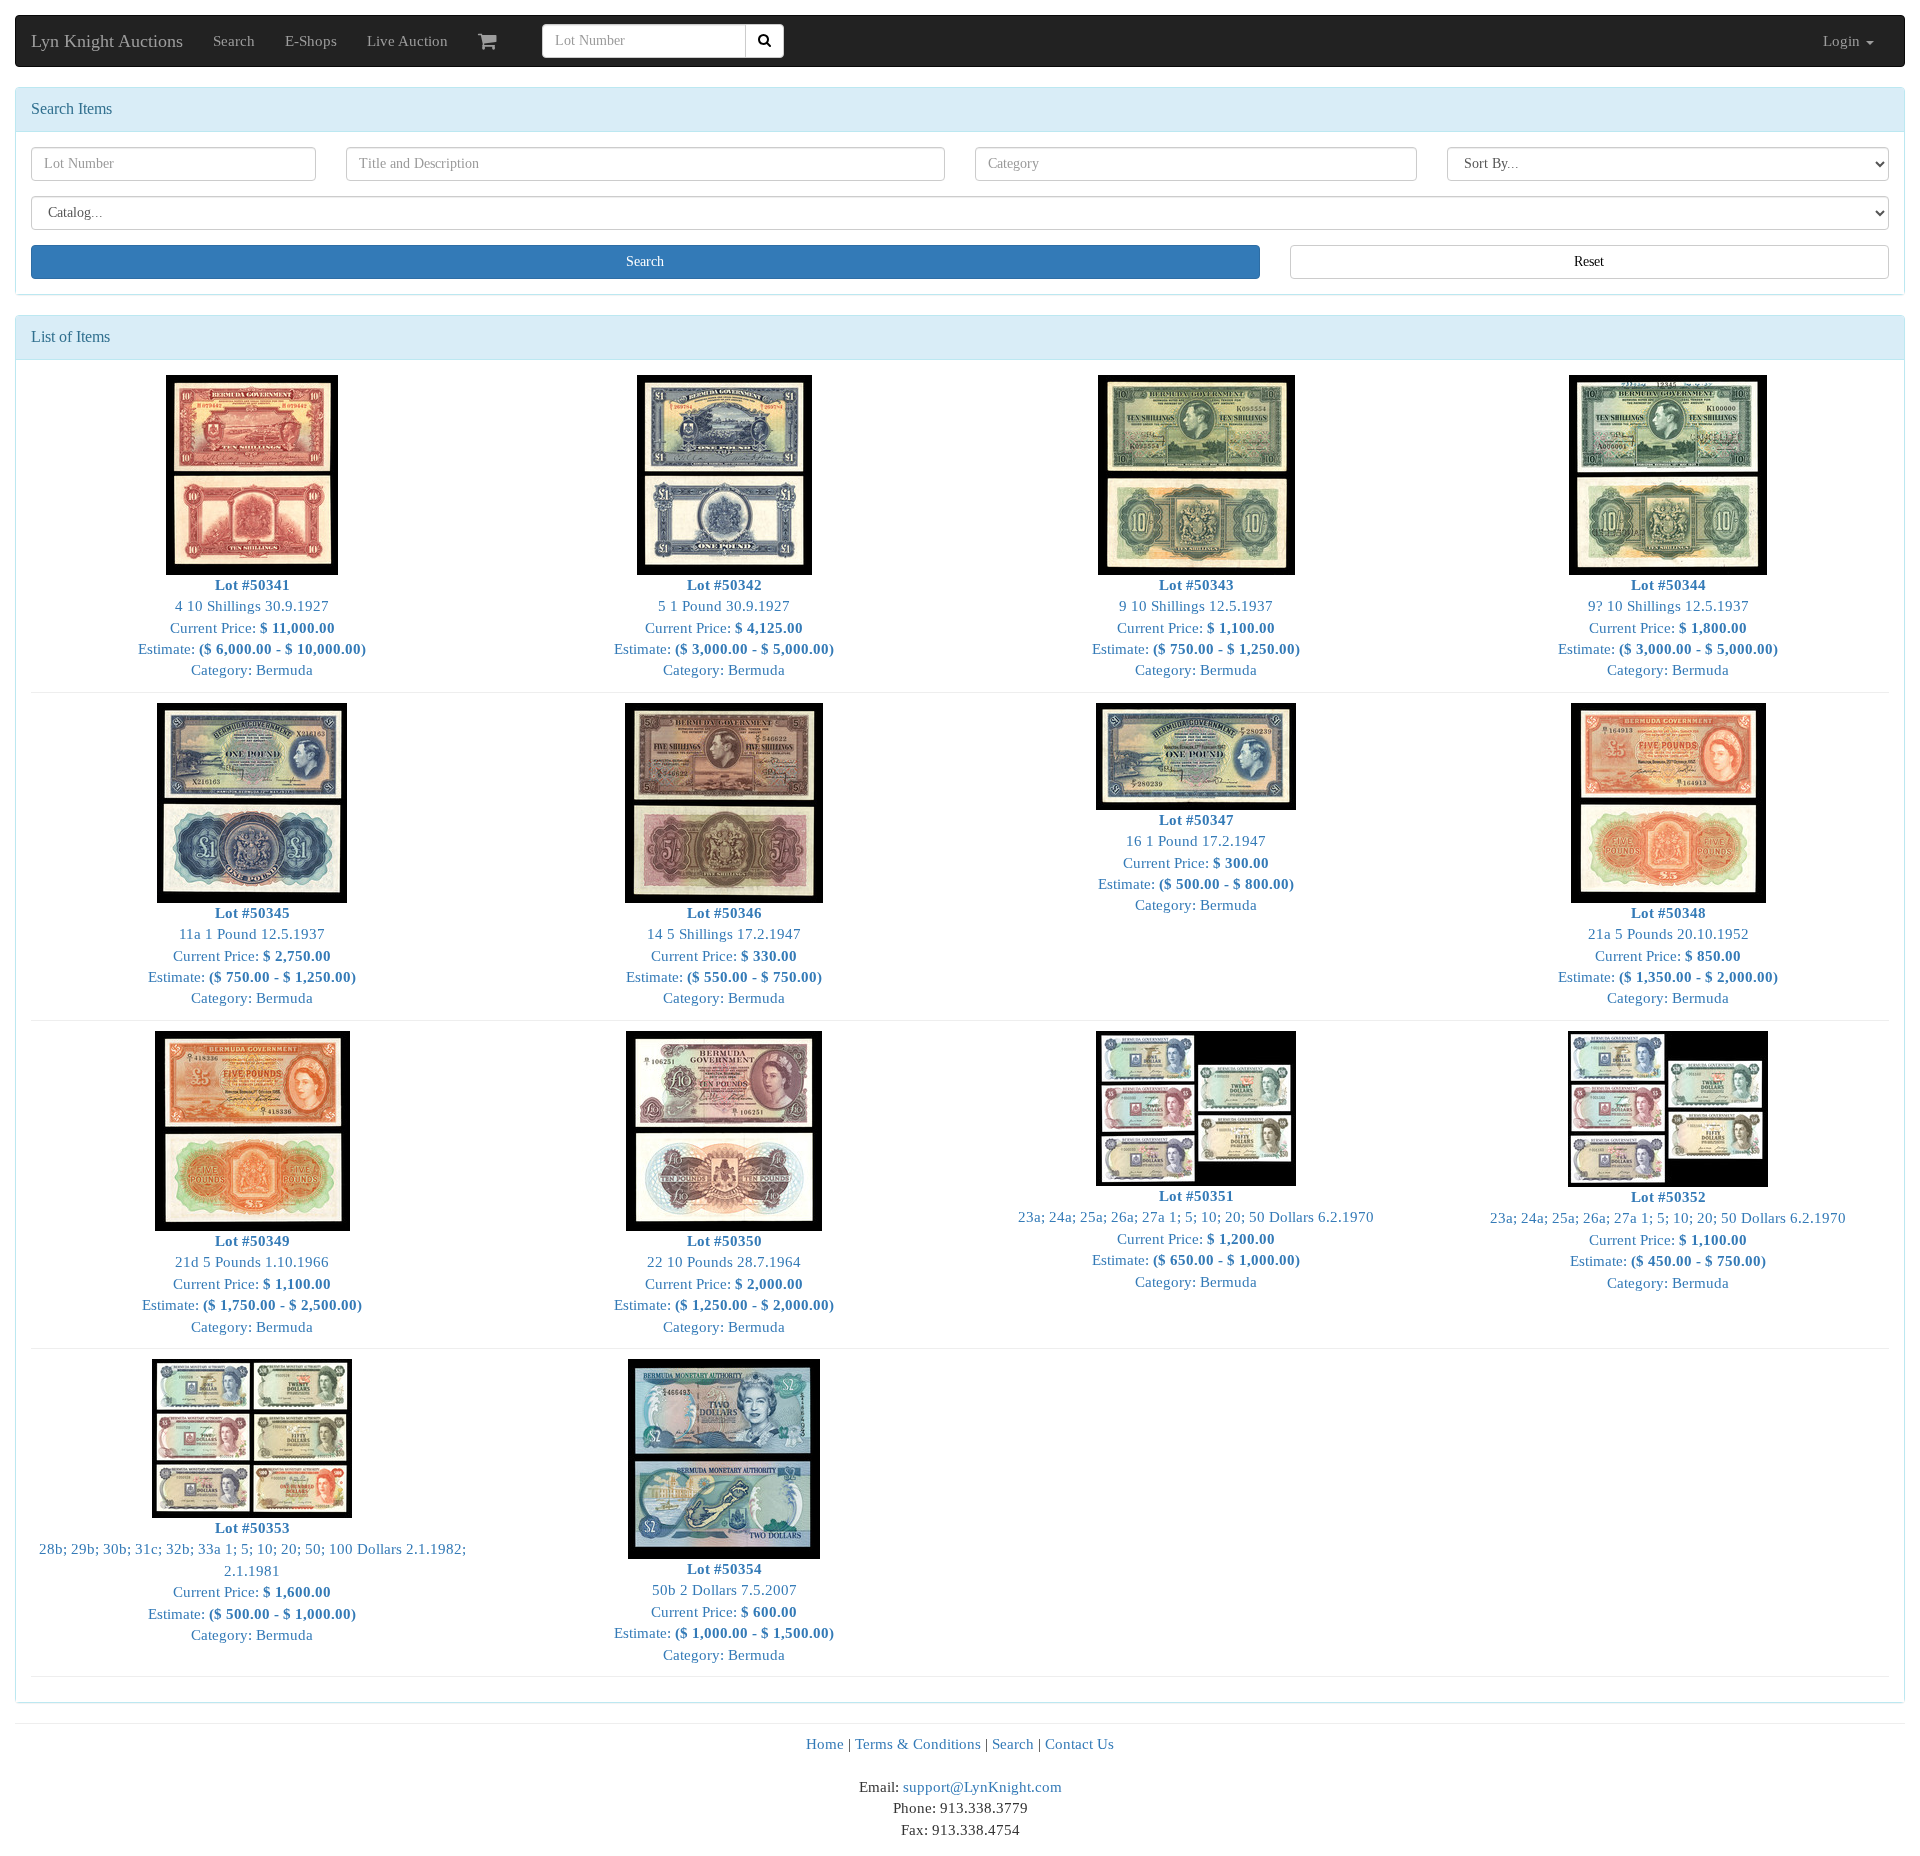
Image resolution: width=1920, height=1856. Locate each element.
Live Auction (407, 41)
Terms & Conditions (918, 1744)
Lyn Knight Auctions (107, 41)
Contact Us (1079, 1744)
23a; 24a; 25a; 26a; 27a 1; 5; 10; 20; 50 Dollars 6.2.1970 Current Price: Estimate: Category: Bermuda (1196, 1239)
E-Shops (311, 41)
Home (825, 1744)
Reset (1589, 261)
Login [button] (1843, 41)
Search (234, 41)
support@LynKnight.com (982, 1787)
